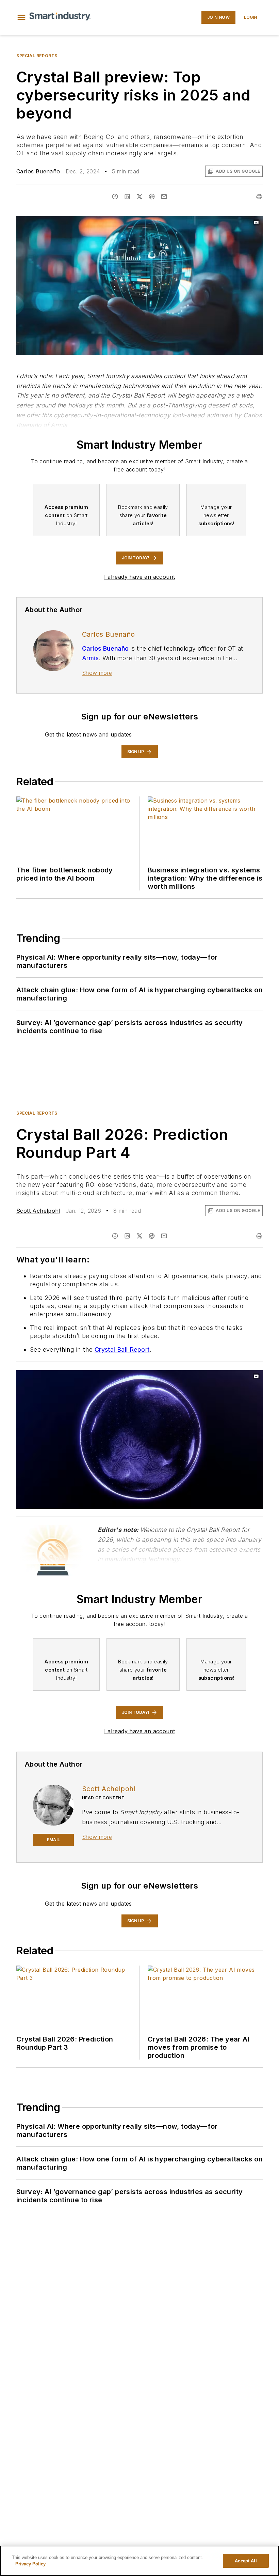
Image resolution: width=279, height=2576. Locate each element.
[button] (21, 17)
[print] (259, 197)
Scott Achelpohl (38, 1211)
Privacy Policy (30, 2564)
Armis (90, 658)
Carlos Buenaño (38, 171)
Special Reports (37, 56)
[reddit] (152, 197)
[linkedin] (127, 197)
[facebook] (115, 197)
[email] (164, 197)
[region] (139, 2561)
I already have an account (140, 577)
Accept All (246, 2561)
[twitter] (139, 197)
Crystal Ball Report (122, 1349)
